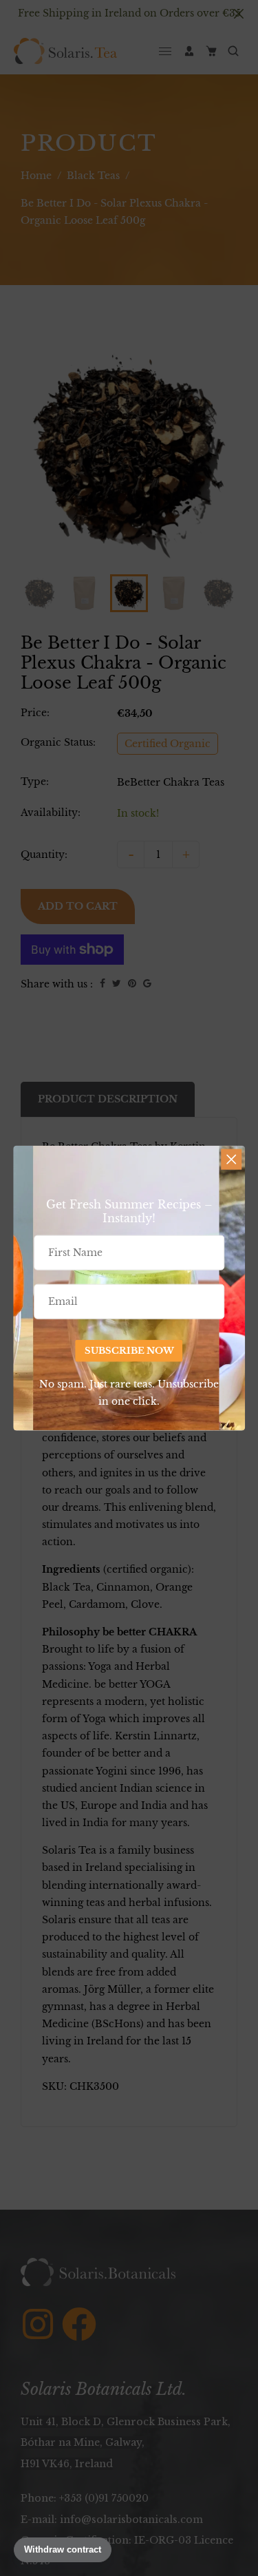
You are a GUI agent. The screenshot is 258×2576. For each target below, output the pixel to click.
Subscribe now (129, 1351)
